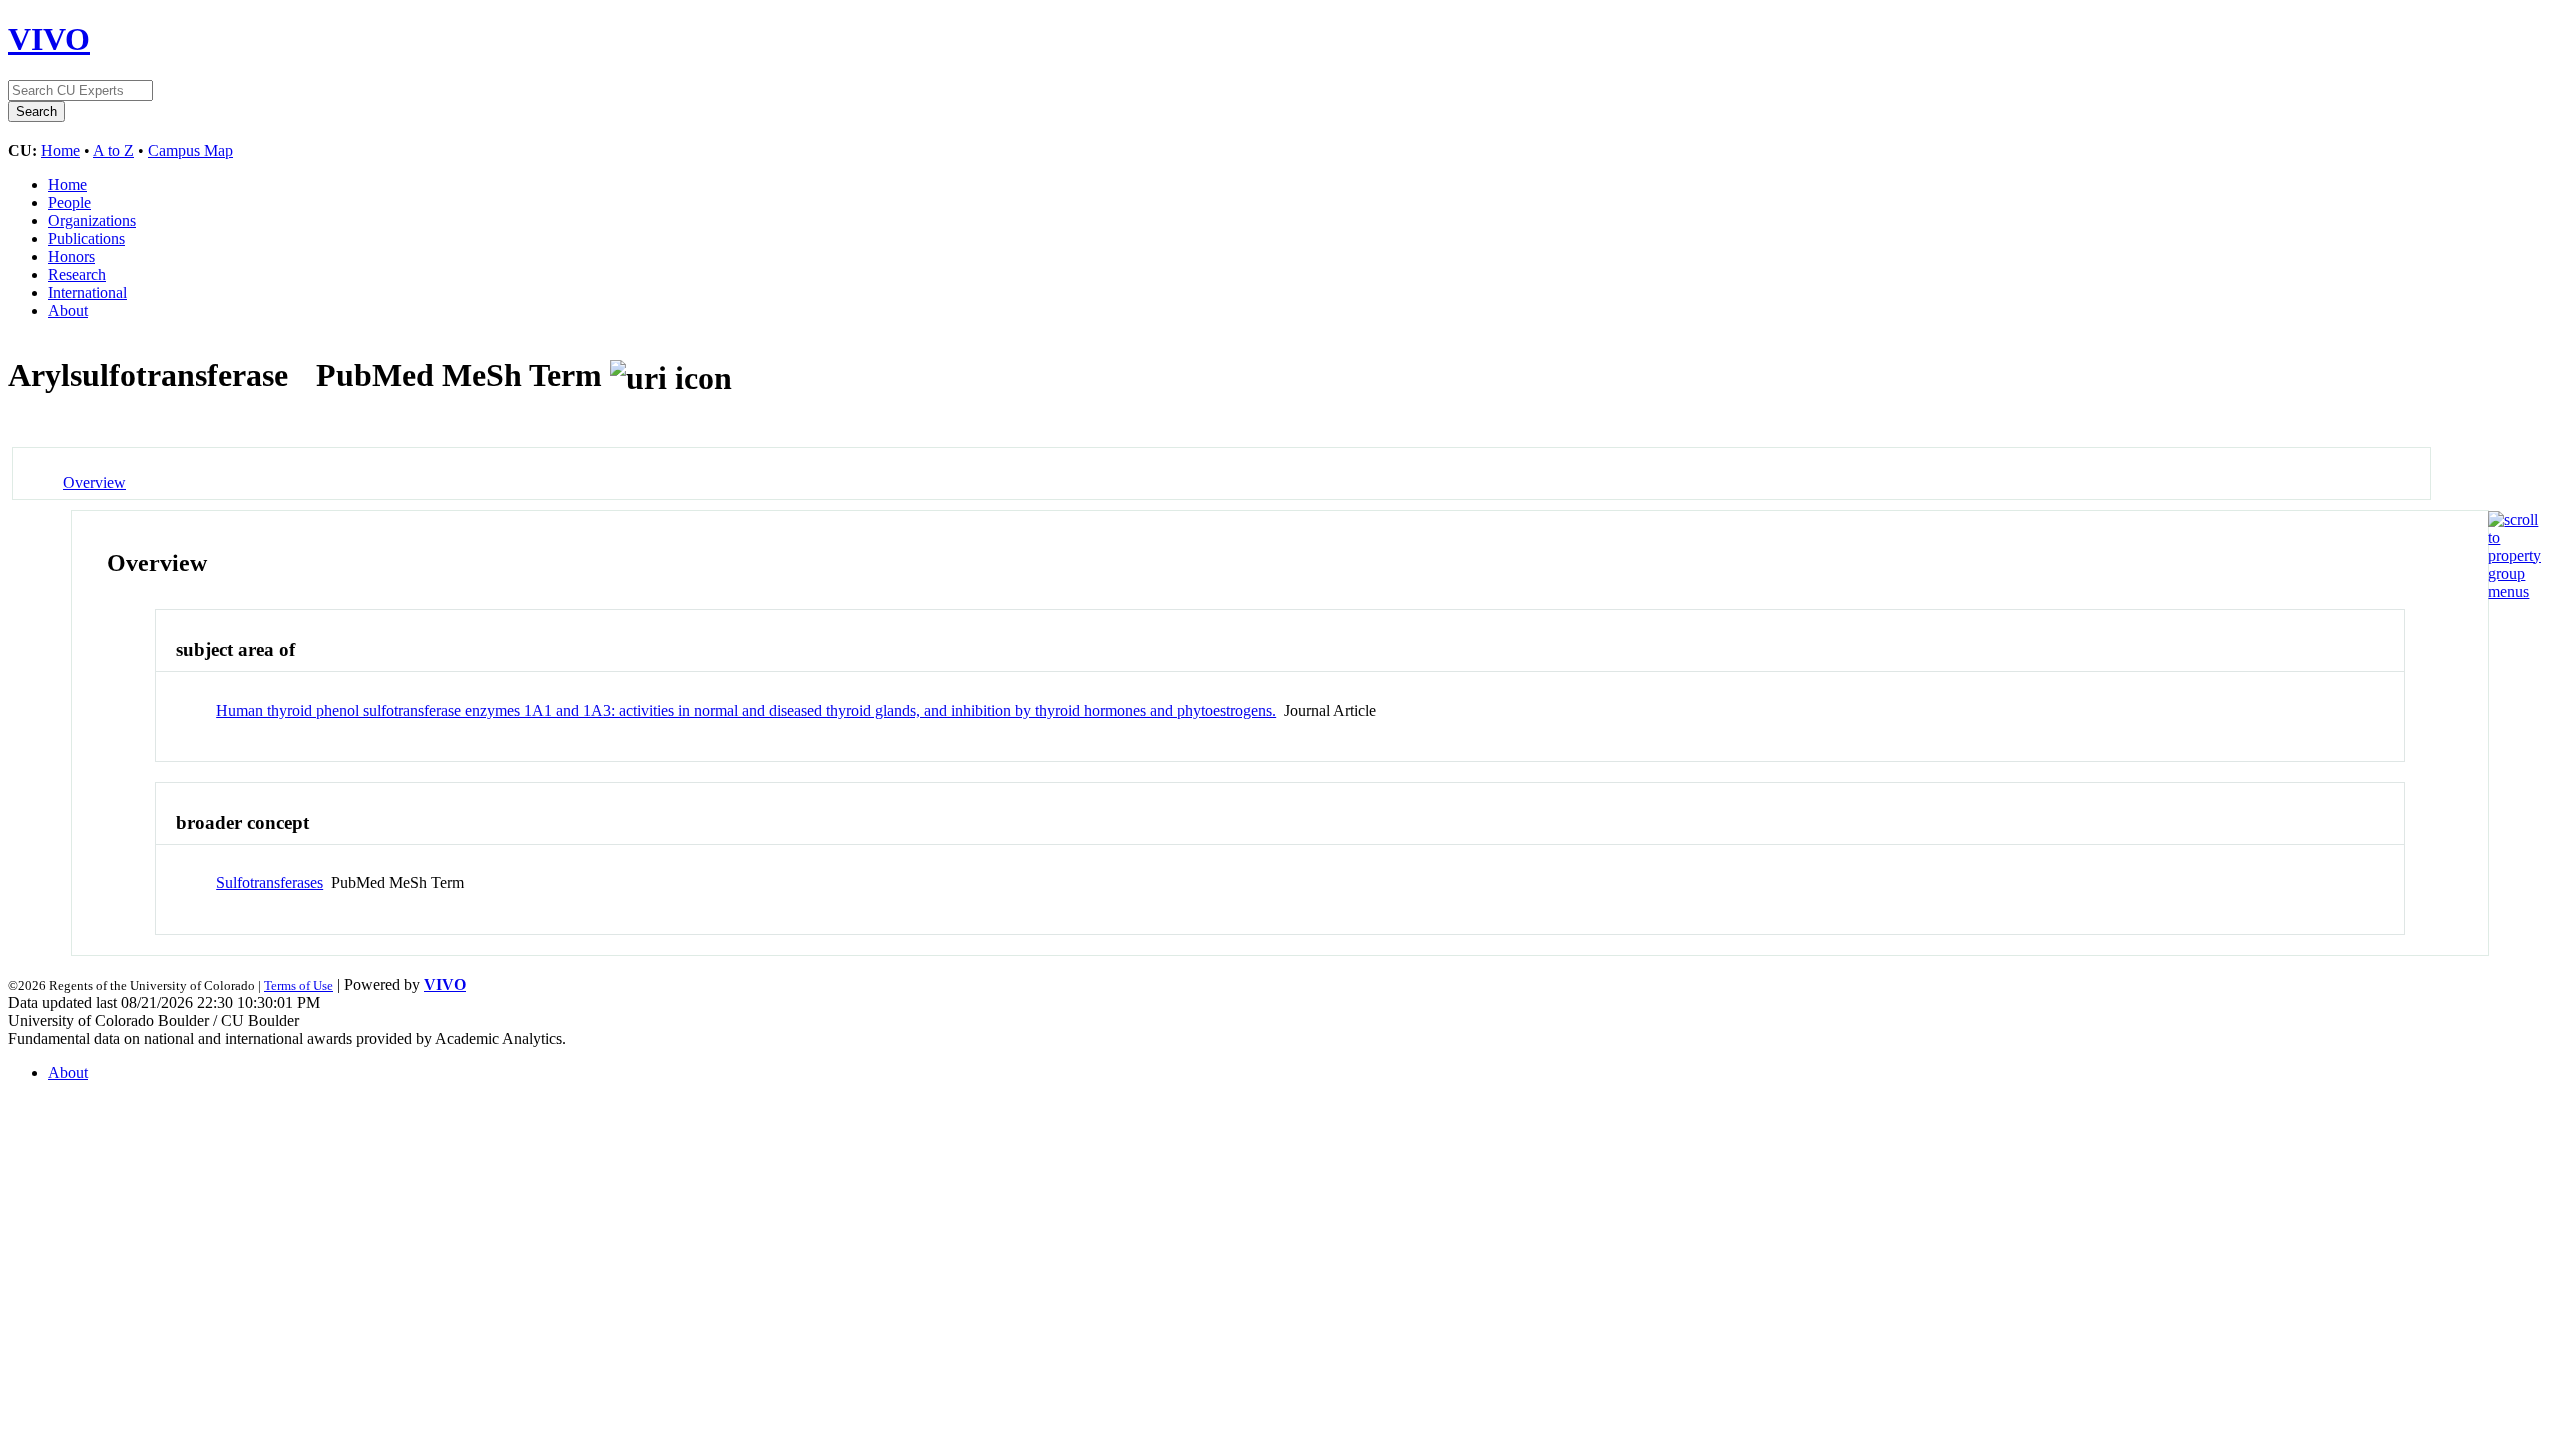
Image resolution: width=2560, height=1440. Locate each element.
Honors (71, 256)
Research (77, 274)
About (68, 310)
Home (60, 150)
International (87, 292)
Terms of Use (298, 985)
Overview (94, 482)
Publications (86, 238)
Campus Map (190, 150)
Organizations (92, 220)
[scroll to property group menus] (2514, 591)
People (69, 202)
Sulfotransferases (269, 882)
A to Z (113, 150)
